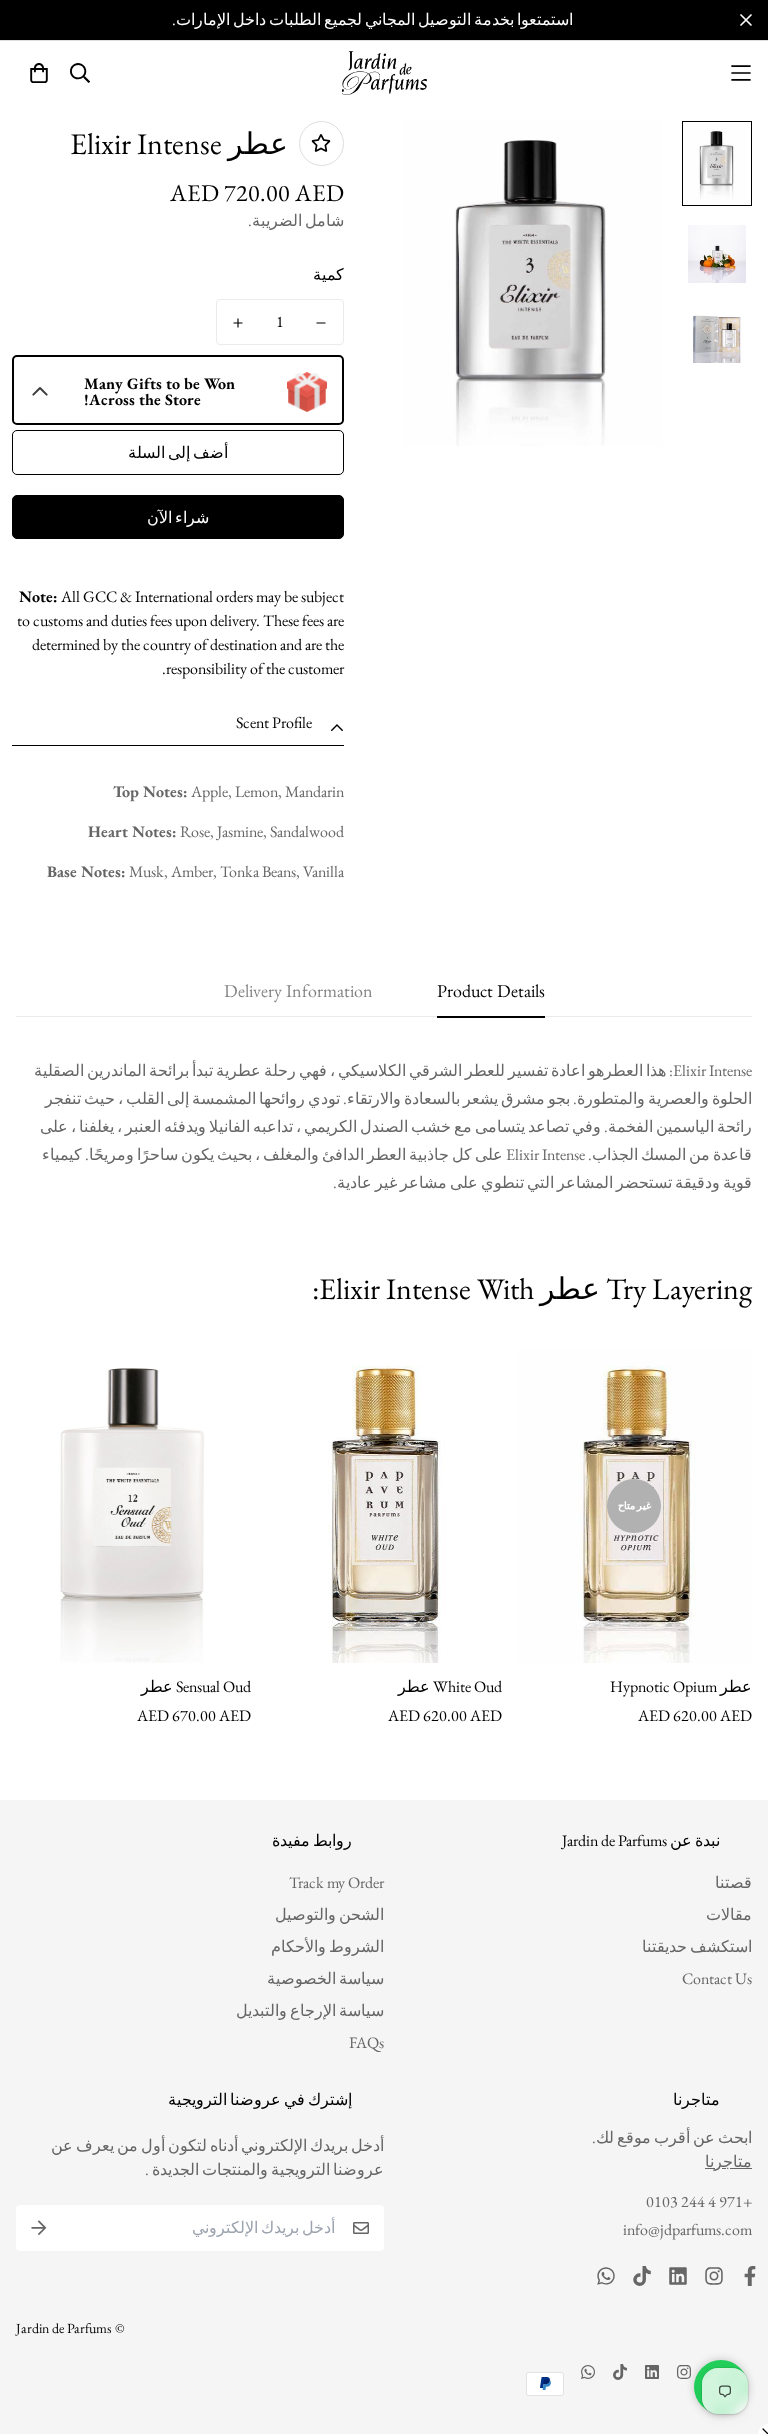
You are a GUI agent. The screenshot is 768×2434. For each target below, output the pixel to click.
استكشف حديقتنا (697, 1946)
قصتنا (733, 1882)
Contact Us (717, 1978)
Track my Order (336, 1882)
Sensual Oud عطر (196, 1686)
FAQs (366, 2042)
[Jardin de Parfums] (384, 73)
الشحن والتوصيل (329, 1914)
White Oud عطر (449, 1686)
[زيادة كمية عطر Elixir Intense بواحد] (238, 323)
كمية (328, 274)
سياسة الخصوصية (325, 1978)
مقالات (729, 1914)
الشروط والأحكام (327, 1946)
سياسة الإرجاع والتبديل (310, 2010)
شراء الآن (178, 517)
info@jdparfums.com (687, 2229)
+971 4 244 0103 (699, 2201)
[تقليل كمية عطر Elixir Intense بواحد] (321, 323)
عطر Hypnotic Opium (681, 1686)
